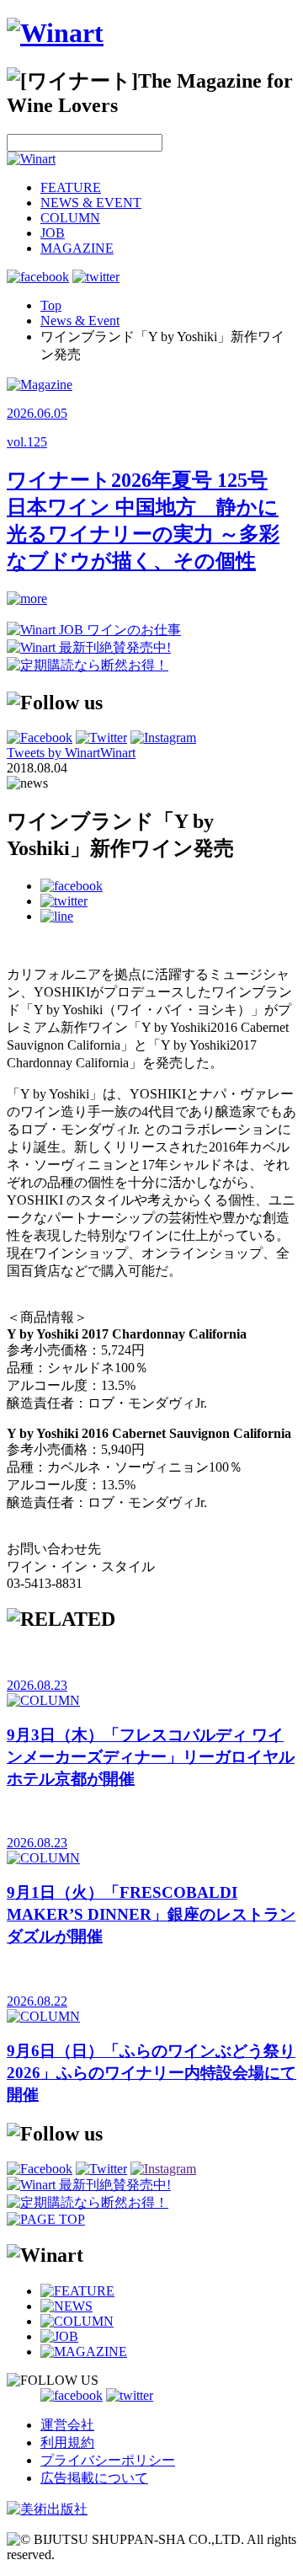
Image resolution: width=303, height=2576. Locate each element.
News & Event (80, 321)
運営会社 (67, 2425)
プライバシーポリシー (108, 2460)
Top (51, 305)
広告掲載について (94, 2478)
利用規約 (67, 2442)
